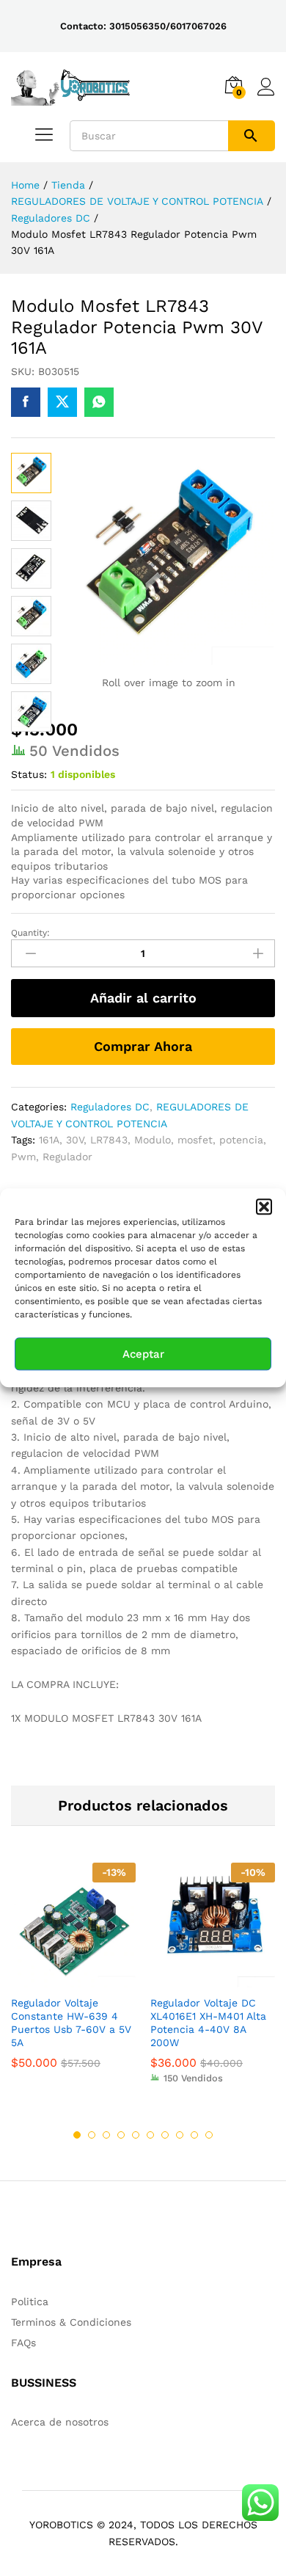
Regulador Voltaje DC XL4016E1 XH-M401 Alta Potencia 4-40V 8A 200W (208, 2023)
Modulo (153, 1140)
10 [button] (209, 2135)
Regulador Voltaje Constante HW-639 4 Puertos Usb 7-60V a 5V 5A (71, 2023)
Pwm (23, 1157)
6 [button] (150, 2135)
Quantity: (30, 933)
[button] (264, 1207)
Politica (30, 2302)
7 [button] (165, 2135)
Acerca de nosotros (60, 2422)
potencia (241, 1140)
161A (49, 1140)
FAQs (23, 2343)
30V (75, 1140)
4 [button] (121, 2135)
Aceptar (143, 1354)
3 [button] (106, 2135)
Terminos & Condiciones (71, 2322)
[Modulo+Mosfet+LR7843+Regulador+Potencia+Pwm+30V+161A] (62, 402)
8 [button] (180, 2135)
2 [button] (92, 2135)
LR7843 (109, 1140)
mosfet (195, 1140)
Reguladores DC (110, 1107)
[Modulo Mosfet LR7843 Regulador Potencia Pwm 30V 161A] (26, 402)
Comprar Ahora (143, 1046)
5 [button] (136, 2135)
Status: (29, 774)
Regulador (67, 1157)
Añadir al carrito (143, 998)
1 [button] (77, 2135)
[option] (73, 1977)
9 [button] (194, 2135)
